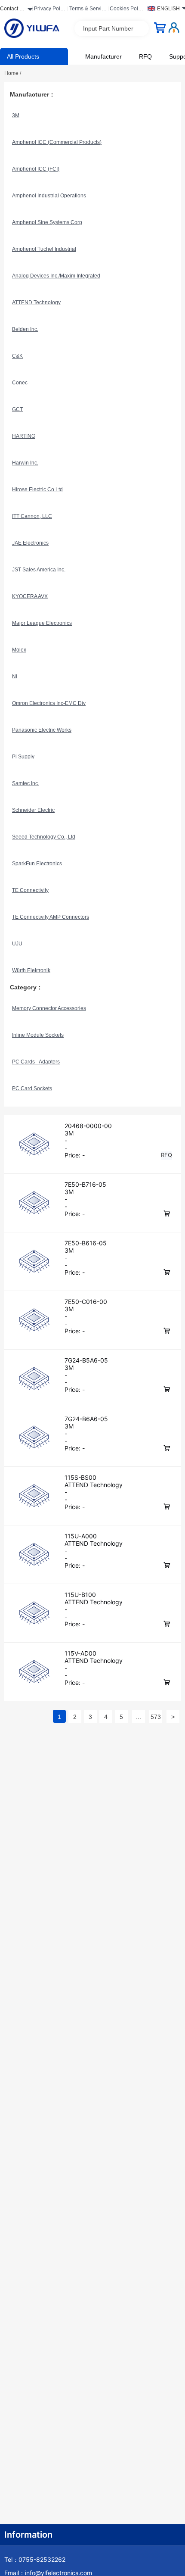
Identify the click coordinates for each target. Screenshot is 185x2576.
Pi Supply (23, 757)
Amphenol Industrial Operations (49, 196)
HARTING (24, 436)
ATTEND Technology (36, 303)
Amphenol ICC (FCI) (36, 169)
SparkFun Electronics (37, 864)
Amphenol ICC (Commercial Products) (57, 142)
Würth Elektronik (31, 970)
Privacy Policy (49, 10)
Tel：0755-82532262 (35, 2559)
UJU (17, 944)
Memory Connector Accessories (49, 1008)
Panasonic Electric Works (42, 730)
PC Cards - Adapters (36, 1062)
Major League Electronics (42, 623)
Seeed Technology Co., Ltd (44, 837)
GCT (17, 409)
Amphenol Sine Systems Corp (47, 222)
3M (16, 115)
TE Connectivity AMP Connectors (51, 917)
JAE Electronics (30, 543)
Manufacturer (103, 56)
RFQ (145, 56)
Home (13, 73)
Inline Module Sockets (38, 1035)
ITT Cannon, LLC (32, 516)
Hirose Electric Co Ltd (37, 490)
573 (156, 1717)
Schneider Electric (33, 810)
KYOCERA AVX (30, 596)
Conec (20, 383)
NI (15, 677)
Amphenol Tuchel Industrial (44, 249)
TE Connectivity (30, 890)
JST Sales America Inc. (39, 570)
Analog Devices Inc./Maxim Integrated (56, 276)
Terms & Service (87, 10)
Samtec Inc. (26, 783)
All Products (23, 56)
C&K (17, 356)
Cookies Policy (126, 10)
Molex (19, 650)
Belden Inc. (25, 329)
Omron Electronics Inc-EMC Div (49, 703)
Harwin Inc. (25, 463)
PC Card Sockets (32, 1088)
